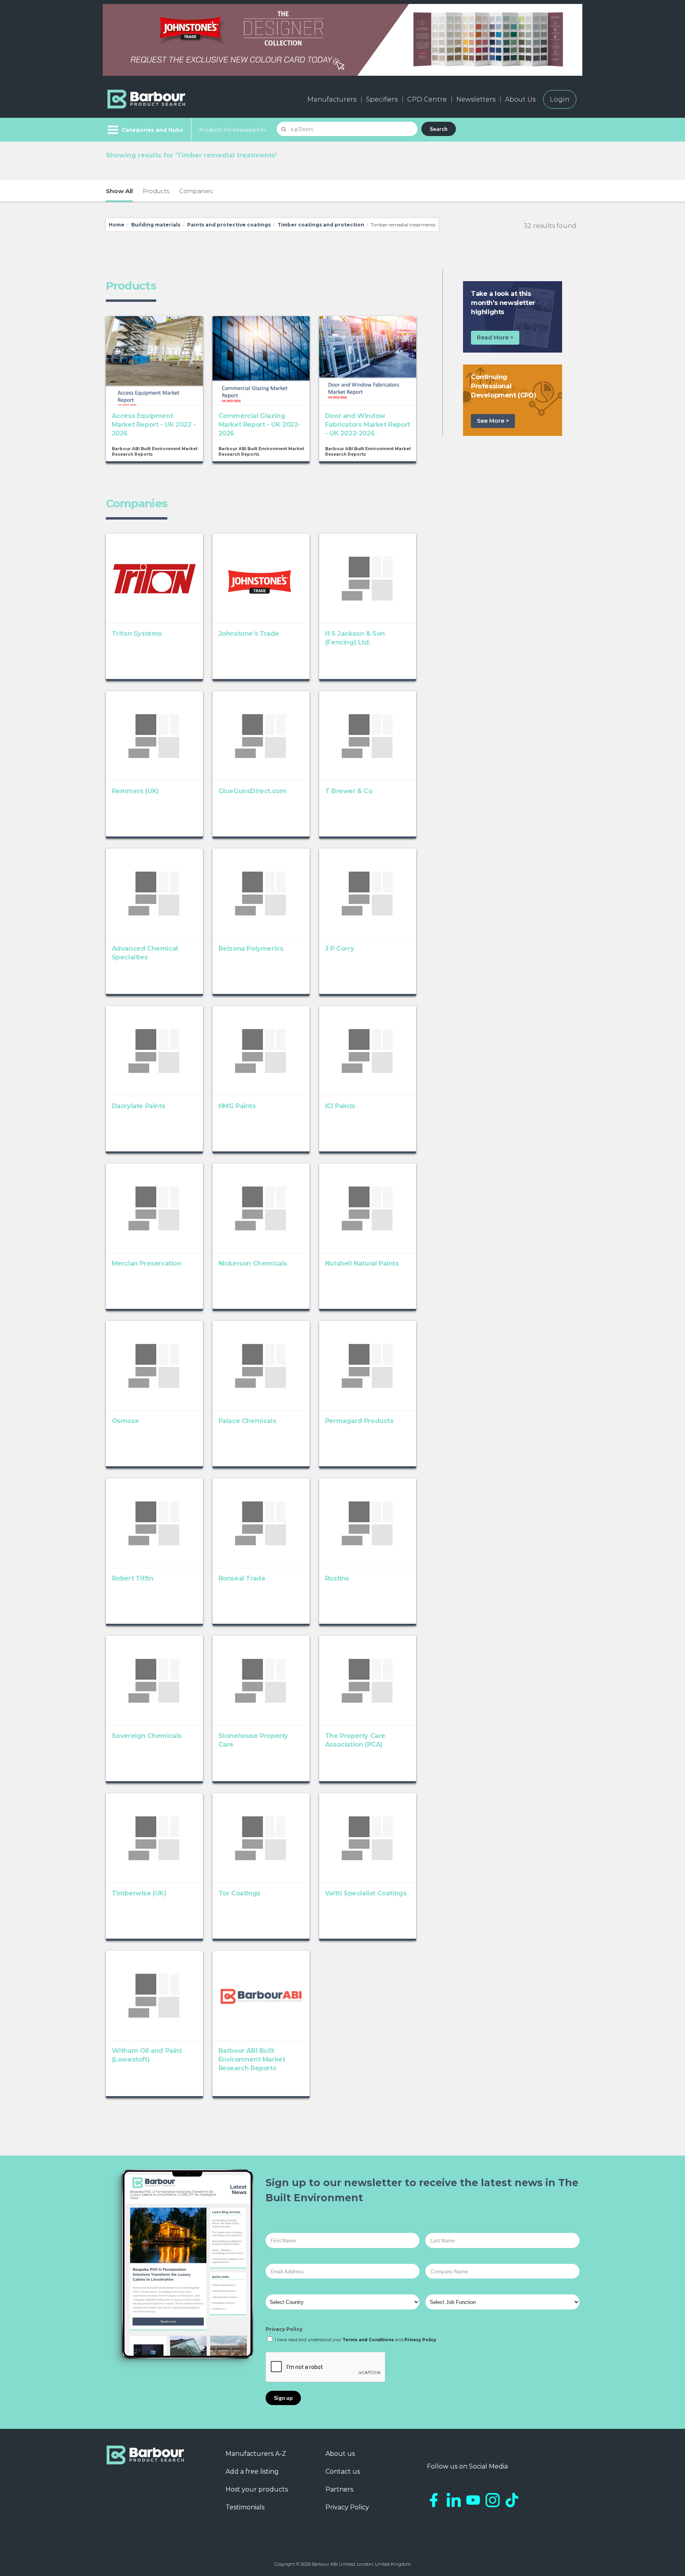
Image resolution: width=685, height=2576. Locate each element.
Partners (339, 2489)
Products (156, 191)
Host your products (257, 2489)
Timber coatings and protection (321, 225)
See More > (493, 421)
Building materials (156, 225)
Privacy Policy (284, 2329)
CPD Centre (427, 99)
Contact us (343, 2471)
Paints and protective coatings (229, 225)
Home (117, 225)
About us (340, 2454)
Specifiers (382, 99)
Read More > (495, 338)
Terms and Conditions (368, 2340)
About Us (520, 99)
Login (560, 99)
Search (439, 129)
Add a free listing (252, 2471)
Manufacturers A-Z (256, 2454)
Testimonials (245, 2507)
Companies (196, 191)
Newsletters (476, 99)
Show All (119, 191)
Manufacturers (332, 99)
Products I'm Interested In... (234, 130)
